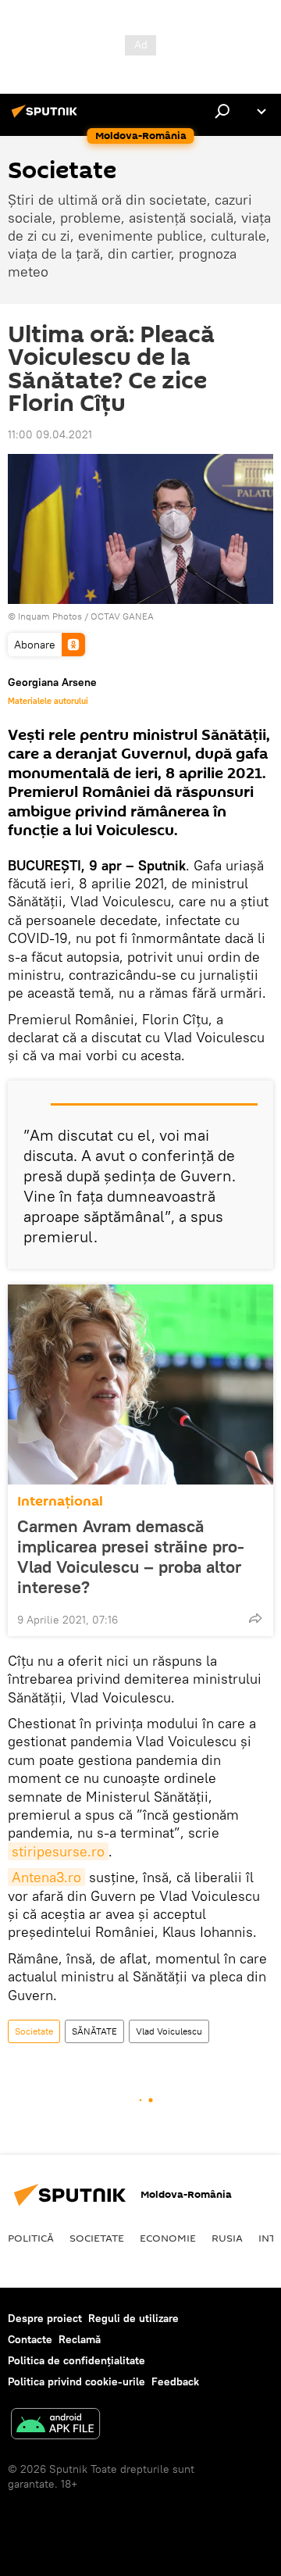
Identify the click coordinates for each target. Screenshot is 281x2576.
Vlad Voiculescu (169, 2031)
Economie (168, 2238)
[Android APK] (55, 2426)
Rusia (227, 2238)
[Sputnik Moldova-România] (47, 117)
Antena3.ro (46, 1877)
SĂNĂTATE (94, 2031)
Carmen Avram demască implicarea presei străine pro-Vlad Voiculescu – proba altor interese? (131, 1556)
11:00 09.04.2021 (50, 434)
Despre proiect (45, 2318)
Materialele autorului (48, 701)
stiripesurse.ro (58, 1851)
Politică (31, 2238)
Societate (34, 2031)
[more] (255, 1618)
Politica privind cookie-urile (76, 2381)
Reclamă (80, 2339)
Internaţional (60, 1501)
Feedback (175, 2381)
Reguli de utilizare (133, 2318)
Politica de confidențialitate (76, 2360)
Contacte (30, 2339)
